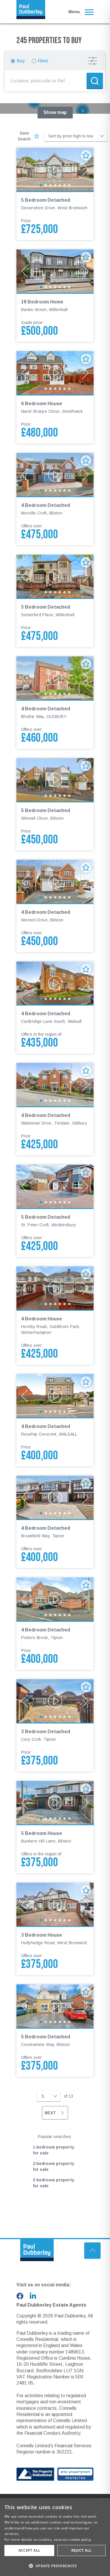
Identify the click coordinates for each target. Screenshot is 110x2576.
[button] (83, 111)
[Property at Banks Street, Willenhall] (55, 271)
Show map (55, 112)
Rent (43, 61)
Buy (21, 61)
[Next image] (85, 169)
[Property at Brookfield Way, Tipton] (55, 1497)
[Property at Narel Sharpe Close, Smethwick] (55, 373)
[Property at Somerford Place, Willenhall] (55, 576)
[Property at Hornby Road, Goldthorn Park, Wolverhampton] (55, 1288)
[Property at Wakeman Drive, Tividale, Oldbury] (55, 1085)
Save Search (24, 136)
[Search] (95, 81)
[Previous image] (25, 169)
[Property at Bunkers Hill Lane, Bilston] (55, 1803)
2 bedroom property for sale (54, 2166)
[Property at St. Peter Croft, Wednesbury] (55, 1186)
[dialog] (55, 2537)
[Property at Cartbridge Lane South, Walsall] (55, 983)
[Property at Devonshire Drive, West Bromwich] (55, 169)
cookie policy (80, 2540)
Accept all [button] (29, 2550)
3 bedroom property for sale (54, 2183)
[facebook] (20, 2296)
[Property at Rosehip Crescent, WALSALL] (55, 1396)
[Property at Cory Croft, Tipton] (55, 1701)
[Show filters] (92, 61)
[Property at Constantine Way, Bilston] (55, 2006)
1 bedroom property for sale (54, 2150)
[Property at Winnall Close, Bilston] (55, 780)
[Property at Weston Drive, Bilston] (55, 882)
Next (50, 2113)
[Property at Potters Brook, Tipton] (55, 1599)
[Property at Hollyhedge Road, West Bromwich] (55, 1904)
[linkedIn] (33, 2296)
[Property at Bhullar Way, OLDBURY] (55, 678)
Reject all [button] (82, 2550)
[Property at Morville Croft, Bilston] (55, 475)
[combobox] (47, 81)
